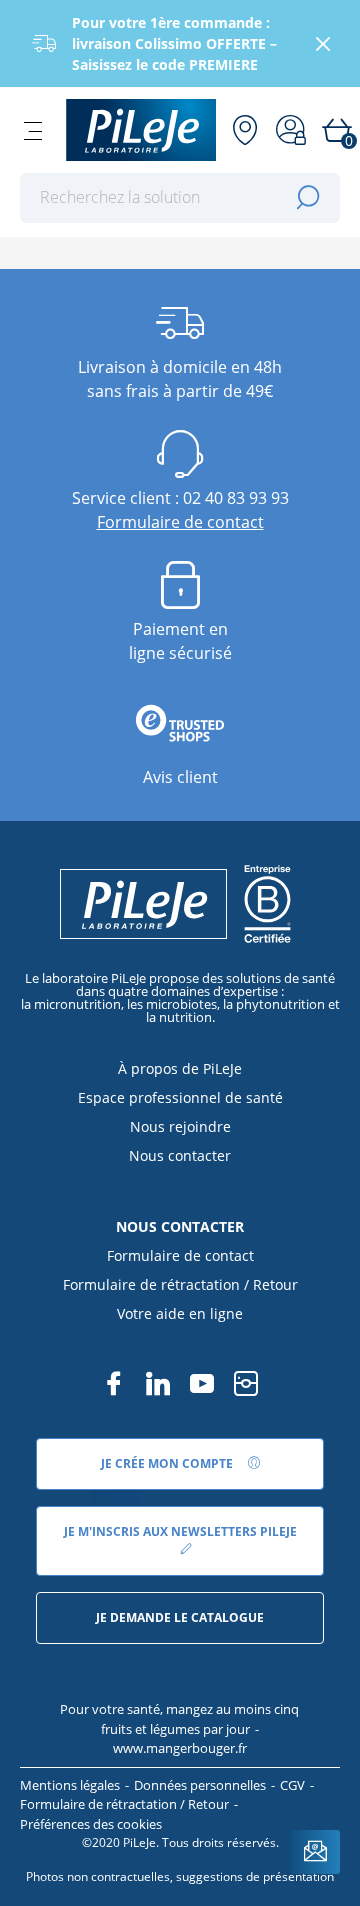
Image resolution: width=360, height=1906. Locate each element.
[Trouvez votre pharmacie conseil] (245, 130)
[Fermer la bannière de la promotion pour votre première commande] (323, 44)
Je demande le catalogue (180, 1617)
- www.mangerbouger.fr (186, 1739)
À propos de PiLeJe (180, 1068)
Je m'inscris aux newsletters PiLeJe (180, 1531)
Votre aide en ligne (180, 1313)
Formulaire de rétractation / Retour (180, 1284)
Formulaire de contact (180, 522)
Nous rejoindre (180, 1126)
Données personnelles (200, 1785)
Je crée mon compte (168, 1463)
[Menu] (33, 130)
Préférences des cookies (91, 1824)
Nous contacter (180, 1155)
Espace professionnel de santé (180, 1097)
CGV (292, 1785)
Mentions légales (70, 1785)
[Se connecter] (291, 130)
